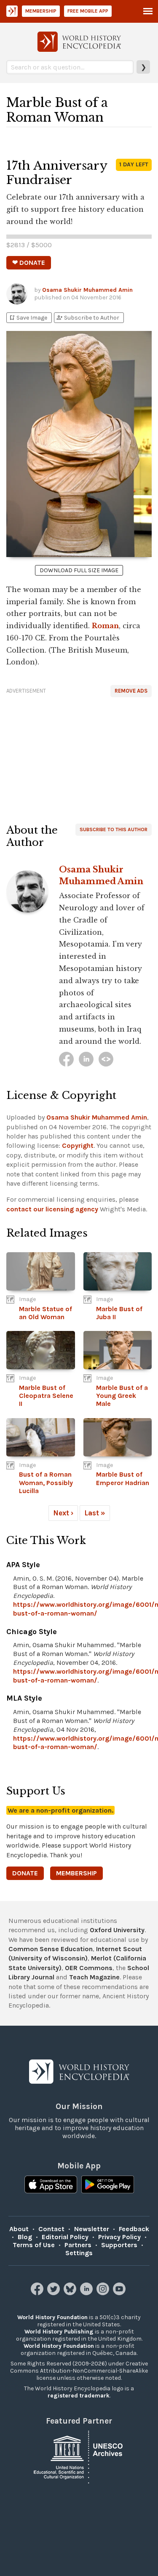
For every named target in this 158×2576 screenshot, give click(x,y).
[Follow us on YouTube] (120, 2293)
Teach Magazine (94, 1977)
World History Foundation (52, 2317)
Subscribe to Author (88, 318)
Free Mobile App (88, 11)
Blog (25, 2237)
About (19, 2229)
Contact (51, 2229)
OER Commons (89, 1968)
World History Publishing (59, 2332)
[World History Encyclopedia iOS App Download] (51, 2185)
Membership (41, 11)
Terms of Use (34, 2245)
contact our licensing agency (52, 1209)
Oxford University (117, 1930)
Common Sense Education (51, 1949)
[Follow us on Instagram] (104, 2293)
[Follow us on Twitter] (55, 2293)
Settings (79, 2253)
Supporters (119, 2245)
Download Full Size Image (79, 570)
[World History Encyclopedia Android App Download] (108, 2185)
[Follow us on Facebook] (38, 2293)
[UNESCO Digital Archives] (79, 2456)
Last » (95, 1513)
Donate (25, 1873)
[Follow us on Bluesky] (71, 2293)
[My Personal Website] (106, 1059)
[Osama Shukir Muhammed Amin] (66, 1059)
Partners (78, 2245)
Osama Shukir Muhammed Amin (87, 290)
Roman (105, 626)
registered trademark (79, 2396)
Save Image (28, 318)
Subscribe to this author (114, 829)
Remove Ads (131, 691)
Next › (63, 1513)
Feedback (134, 2229)
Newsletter (92, 2229)
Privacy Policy (119, 2237)
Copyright (78, 1145)
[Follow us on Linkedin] (87, 2293)
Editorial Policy (65, 2237)
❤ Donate (29, 263)
